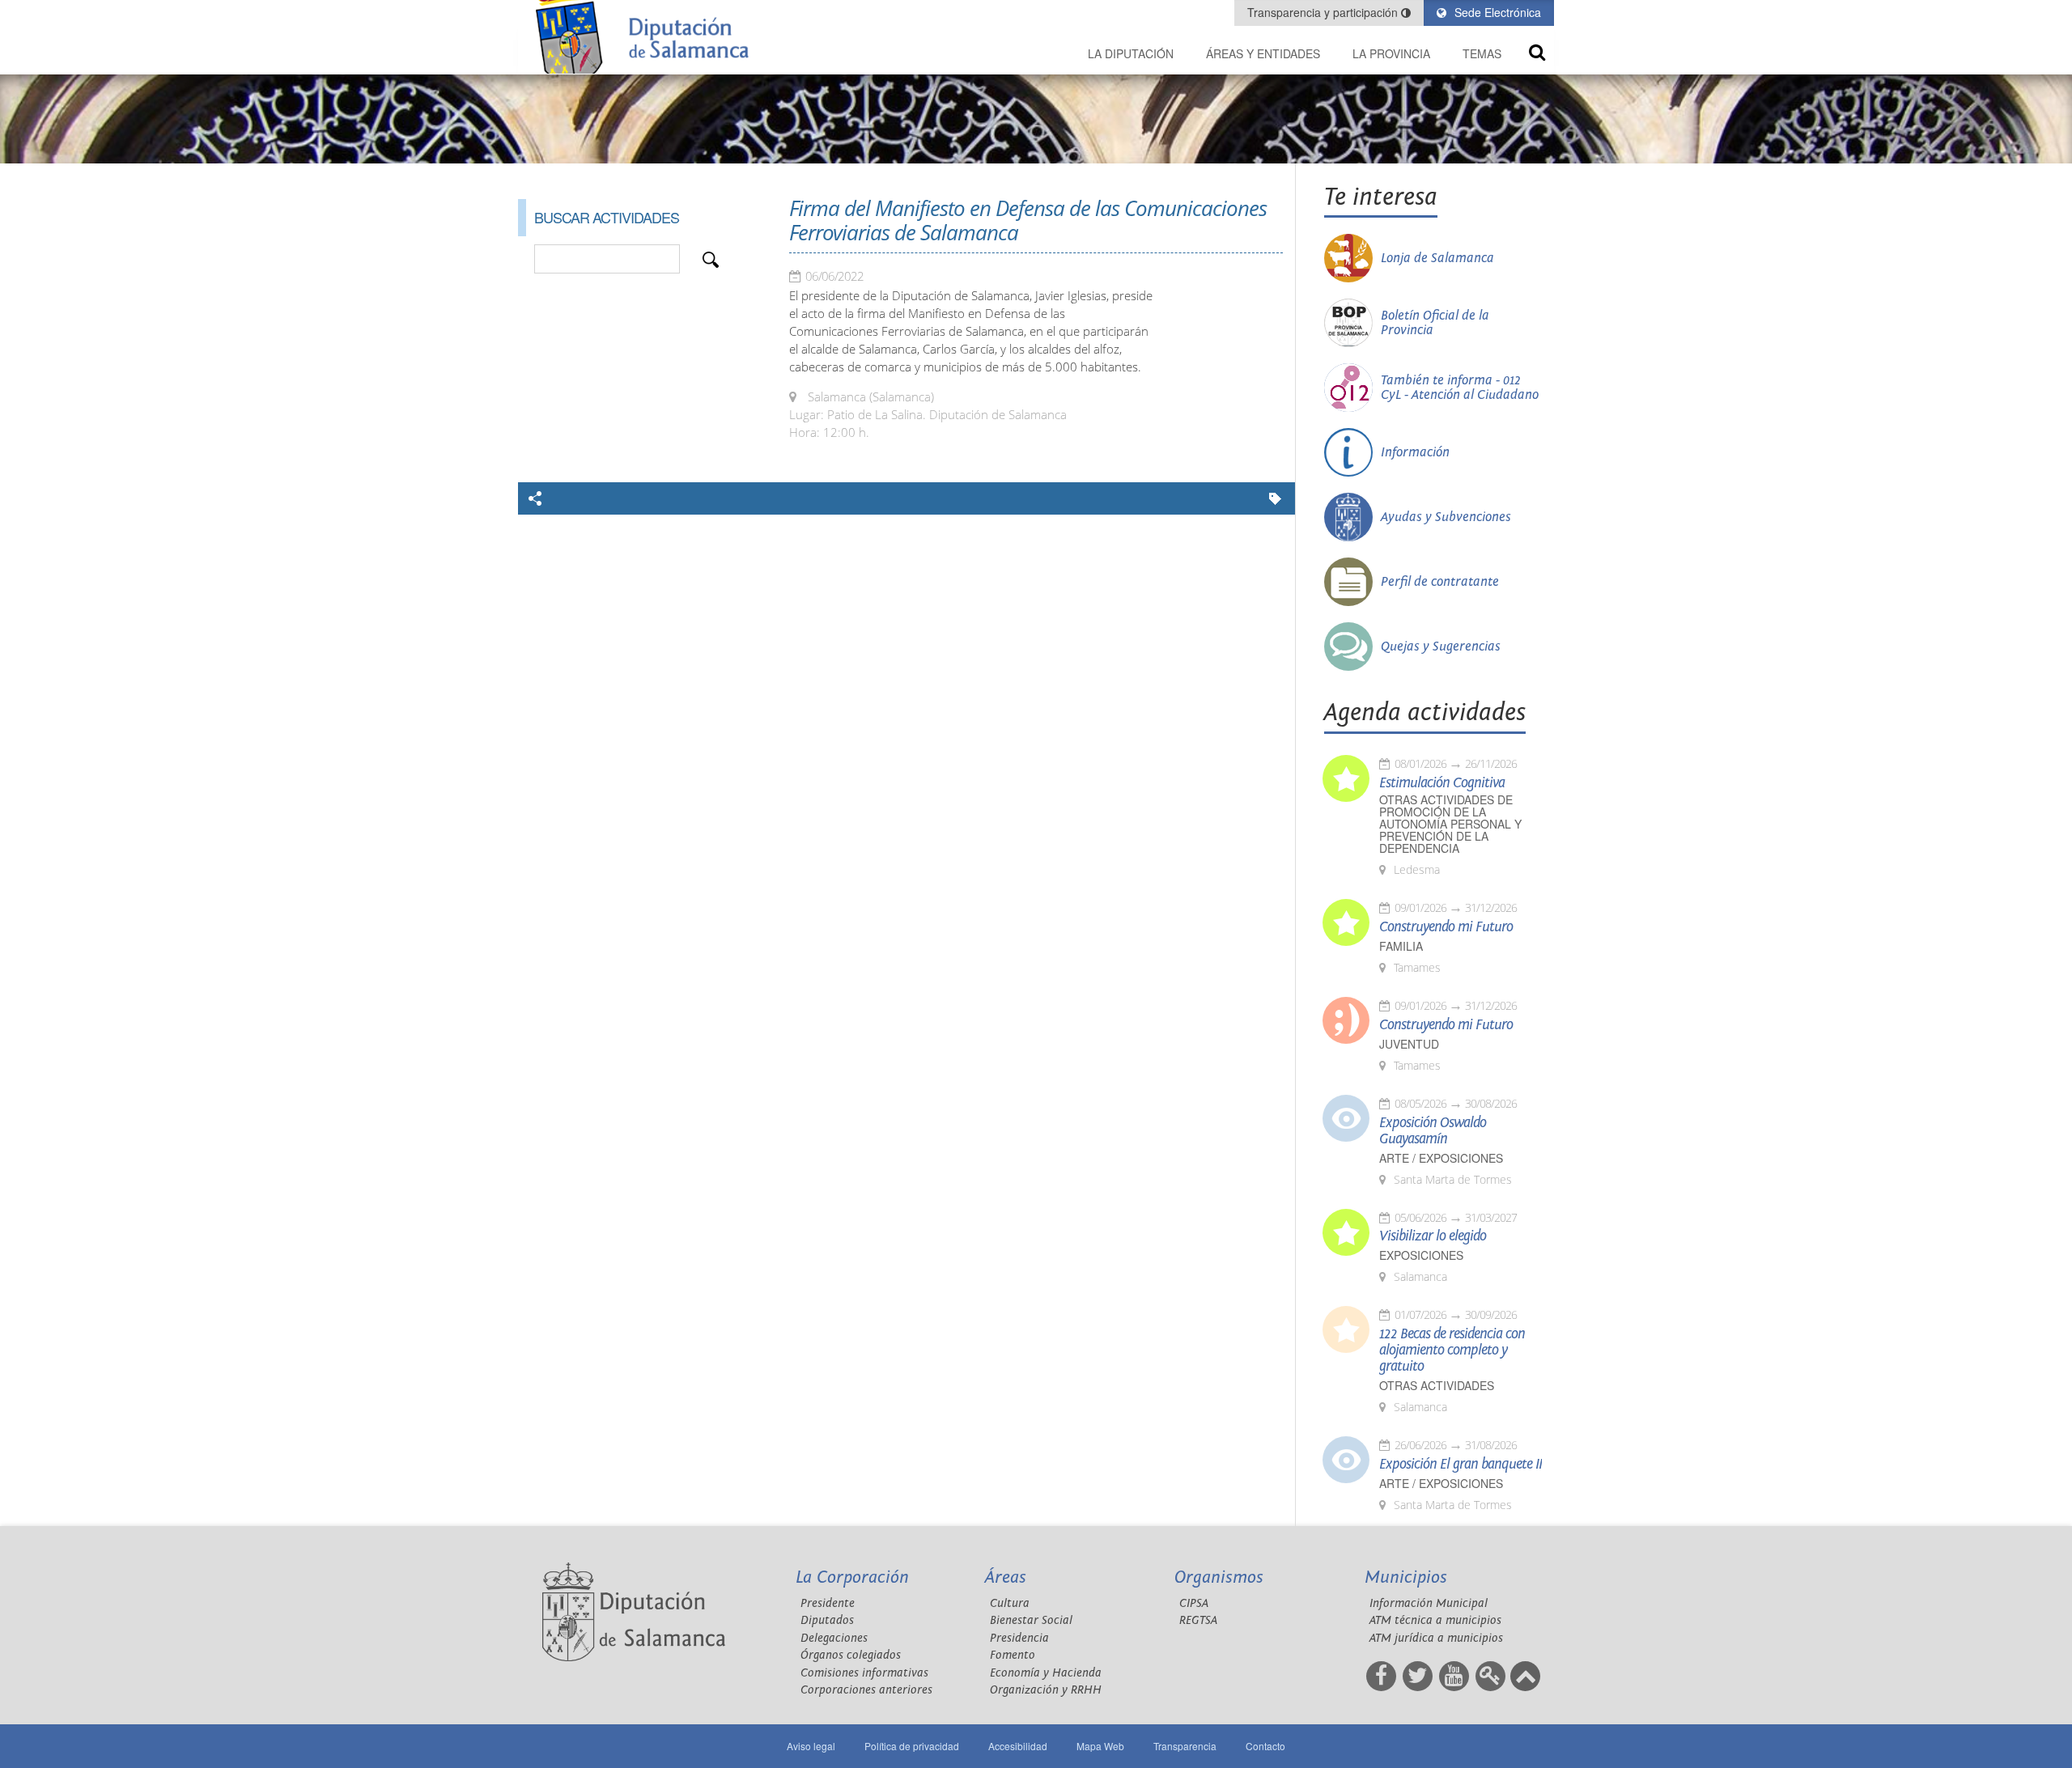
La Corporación (852, 1577)
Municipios (1406, 1577)
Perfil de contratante (1440, 582)
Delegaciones (834, 1638)
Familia (1401, 946)
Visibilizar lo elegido (1433, 1236)
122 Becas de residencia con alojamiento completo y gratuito (1452, 1350)
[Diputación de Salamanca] (647, 37)
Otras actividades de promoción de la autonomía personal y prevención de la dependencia (1450, 824)
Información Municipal (1429, 1603)
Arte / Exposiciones (1441, 1158)
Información (1415, 452)
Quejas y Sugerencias (1441, 647)
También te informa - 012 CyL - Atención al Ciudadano (1460, 388)
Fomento (1013, 1655)
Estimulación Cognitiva (1442, 783)
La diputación (1131, 53)
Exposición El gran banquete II (1461, 1465)
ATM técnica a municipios (1435, 1620)
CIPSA (1194, 1603)
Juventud (1409, 1044)
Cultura (1010, 1603)
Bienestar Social (1031, 1620)
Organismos (1219, 1577)
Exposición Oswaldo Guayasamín (1433, 1131)
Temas (1482, 53)
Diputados (827, 1620)
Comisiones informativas (864, 1673)
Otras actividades (1437, 1386)
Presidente (828, 1603)
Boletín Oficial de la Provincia (1435, 323)
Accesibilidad (1018, 1746)
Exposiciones (1421, 1255)
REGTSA (1198, 1620)
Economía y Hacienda (1046, 1673)
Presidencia (1019, 1638)
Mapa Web (1100, 1746)
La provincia (1391, 53)
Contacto (1265, 1746)
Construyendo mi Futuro (1446, 927)
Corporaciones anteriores (866, 1690)
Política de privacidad (912, 1746)
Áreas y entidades (1263, 53)
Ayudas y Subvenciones (1446, 517)
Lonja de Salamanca (1437, 258)
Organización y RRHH (1046, 1690)
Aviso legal (811, 1746)
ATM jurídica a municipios (1436, 1638)
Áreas (1006, 1577)
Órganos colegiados (851, 1655)
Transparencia (1185, 1746)
